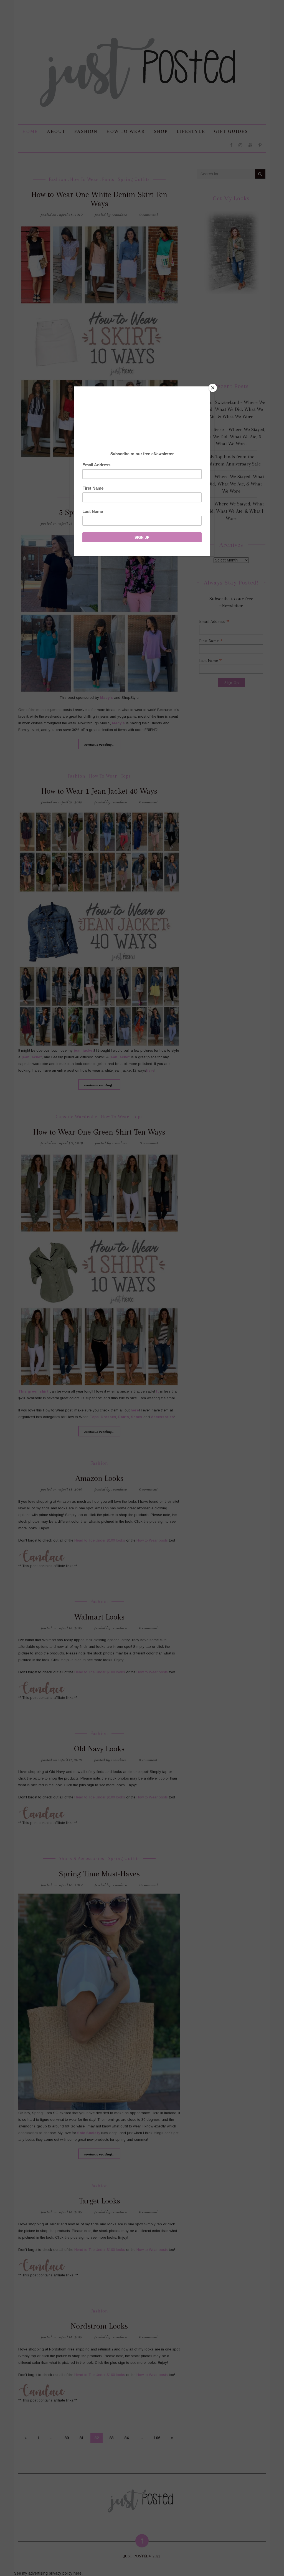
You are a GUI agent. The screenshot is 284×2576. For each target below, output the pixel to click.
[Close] (213, 388)
